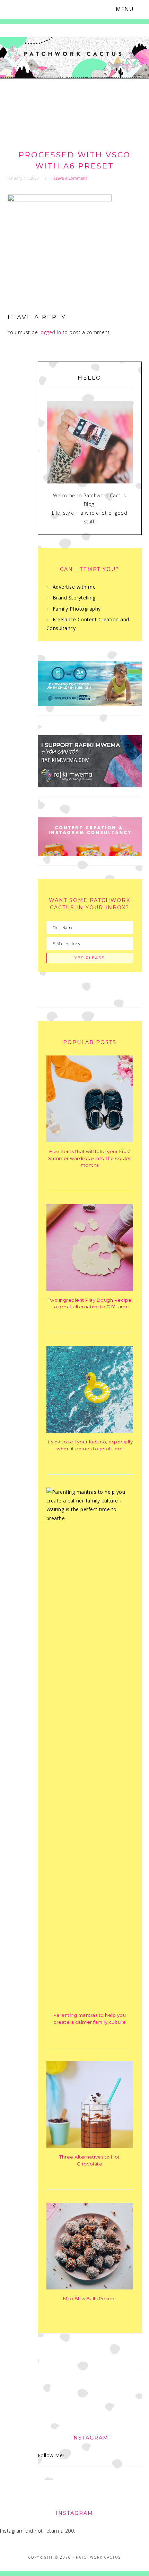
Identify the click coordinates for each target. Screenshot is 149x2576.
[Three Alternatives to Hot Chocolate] (90, 2146)
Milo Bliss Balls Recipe (90, 2298)
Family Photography (77, 609)
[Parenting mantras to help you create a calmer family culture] (90, 1518)
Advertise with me (74, 587)
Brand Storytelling (74, 598)
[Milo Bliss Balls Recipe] (90, 2288)
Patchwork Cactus (74, 73)
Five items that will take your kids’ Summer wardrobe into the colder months (90, 1158)
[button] (129, 9)
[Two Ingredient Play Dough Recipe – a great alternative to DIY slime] (90, 1289)
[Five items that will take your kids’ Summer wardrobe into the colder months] (90, 1140)
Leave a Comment (71, 178)
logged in (50, 332)
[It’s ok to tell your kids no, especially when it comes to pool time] (90, 1431)
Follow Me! (51, 2455)
